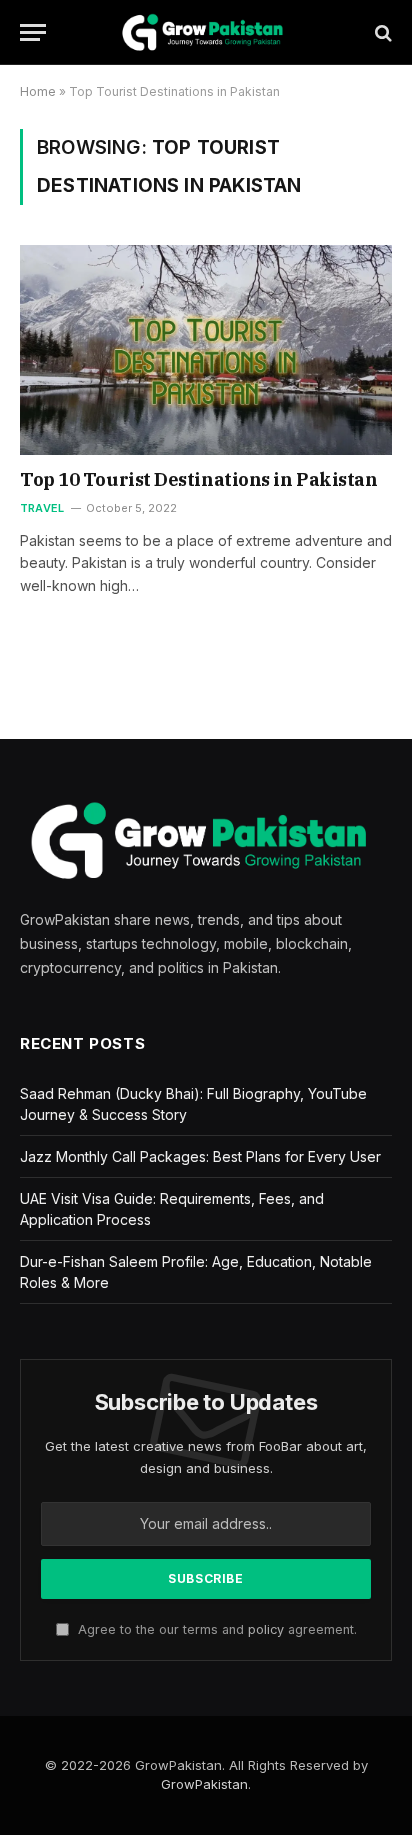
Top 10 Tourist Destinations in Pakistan (198, 479)
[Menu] (33, 32)
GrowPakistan (204, 1784)
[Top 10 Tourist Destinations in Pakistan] (206, 349)
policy (266, 1629)
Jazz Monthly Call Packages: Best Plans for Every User (200, 1156)
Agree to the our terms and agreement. (215, 1629)
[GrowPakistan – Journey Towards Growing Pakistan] (206, 32)
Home (38, 91)
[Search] (381, 32)
